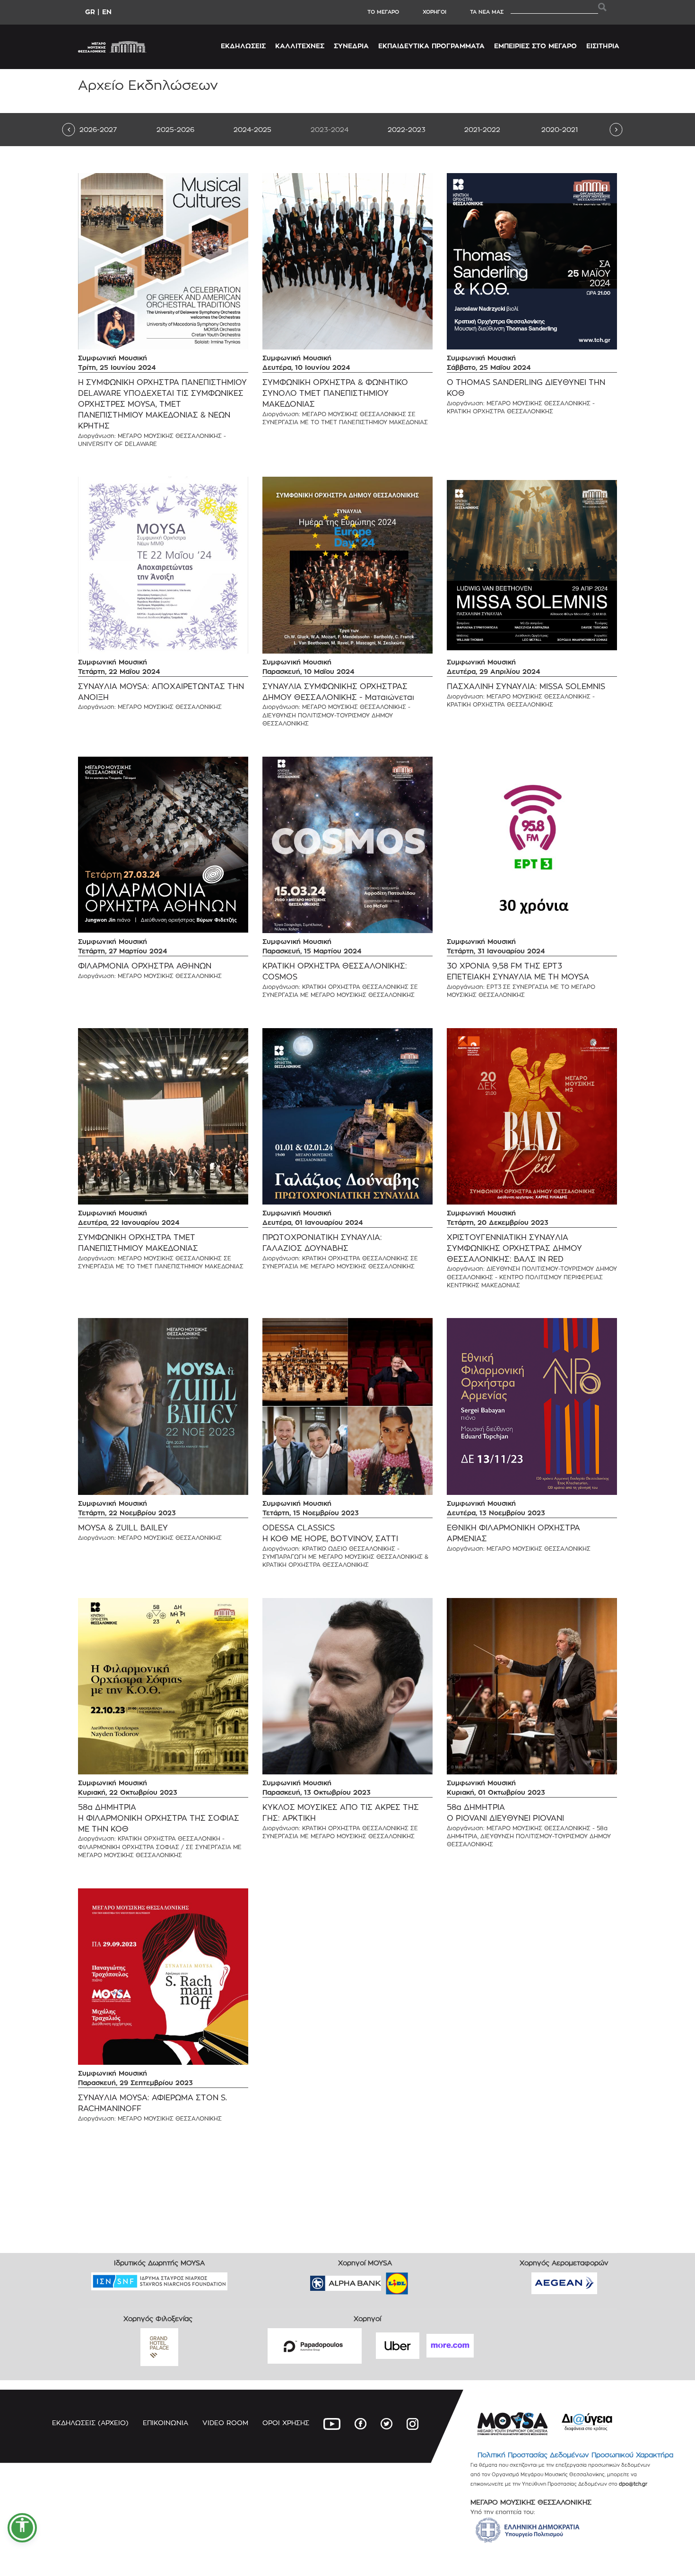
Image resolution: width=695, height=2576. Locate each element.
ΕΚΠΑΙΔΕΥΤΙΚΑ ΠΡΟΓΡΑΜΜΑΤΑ (431, 46)
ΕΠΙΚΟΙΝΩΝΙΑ (165, 2423)
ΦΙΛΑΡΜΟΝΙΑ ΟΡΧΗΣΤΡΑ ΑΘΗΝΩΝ (145, 966)
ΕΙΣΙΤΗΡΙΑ (603, 46)
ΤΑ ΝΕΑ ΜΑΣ (487, 12)
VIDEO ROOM (225, 2423)
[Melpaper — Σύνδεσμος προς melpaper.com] (425, 2280)
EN (107, 12)
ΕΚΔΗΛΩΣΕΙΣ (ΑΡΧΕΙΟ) (90, 2423)
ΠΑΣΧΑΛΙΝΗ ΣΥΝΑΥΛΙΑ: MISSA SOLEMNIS (526, 686)
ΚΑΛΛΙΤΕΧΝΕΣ (300, 46)
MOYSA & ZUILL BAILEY (123, 1528)
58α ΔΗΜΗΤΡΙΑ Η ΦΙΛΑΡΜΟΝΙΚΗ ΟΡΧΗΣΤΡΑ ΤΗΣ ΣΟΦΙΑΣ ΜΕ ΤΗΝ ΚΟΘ (159, 1818)
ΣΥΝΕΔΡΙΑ (351, 46)
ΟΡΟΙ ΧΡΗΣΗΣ (286, 2423)
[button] (22, 2528)
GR (90, 12)
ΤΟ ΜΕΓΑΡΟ (383, 12)
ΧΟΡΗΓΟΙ (434, 12)
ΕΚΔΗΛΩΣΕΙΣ (243, 46)
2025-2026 (175, 129)
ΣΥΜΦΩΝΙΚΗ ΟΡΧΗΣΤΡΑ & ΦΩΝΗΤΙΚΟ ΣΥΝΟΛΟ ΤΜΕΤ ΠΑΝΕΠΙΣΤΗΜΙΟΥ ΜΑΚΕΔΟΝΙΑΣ (335, 393)
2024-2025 (252, 129)
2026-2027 (98, 129)
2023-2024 (330, 129)
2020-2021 (560, 129)
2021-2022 (482, 129)
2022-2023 (407, 129)
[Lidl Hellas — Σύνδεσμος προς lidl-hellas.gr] (383, 2280)
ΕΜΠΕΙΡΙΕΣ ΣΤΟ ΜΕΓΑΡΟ (535, 46)
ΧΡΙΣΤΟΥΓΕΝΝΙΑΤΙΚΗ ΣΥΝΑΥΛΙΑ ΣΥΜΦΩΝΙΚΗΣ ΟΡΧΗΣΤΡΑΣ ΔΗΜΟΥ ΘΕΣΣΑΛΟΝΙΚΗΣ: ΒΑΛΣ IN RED (514, 1248)
